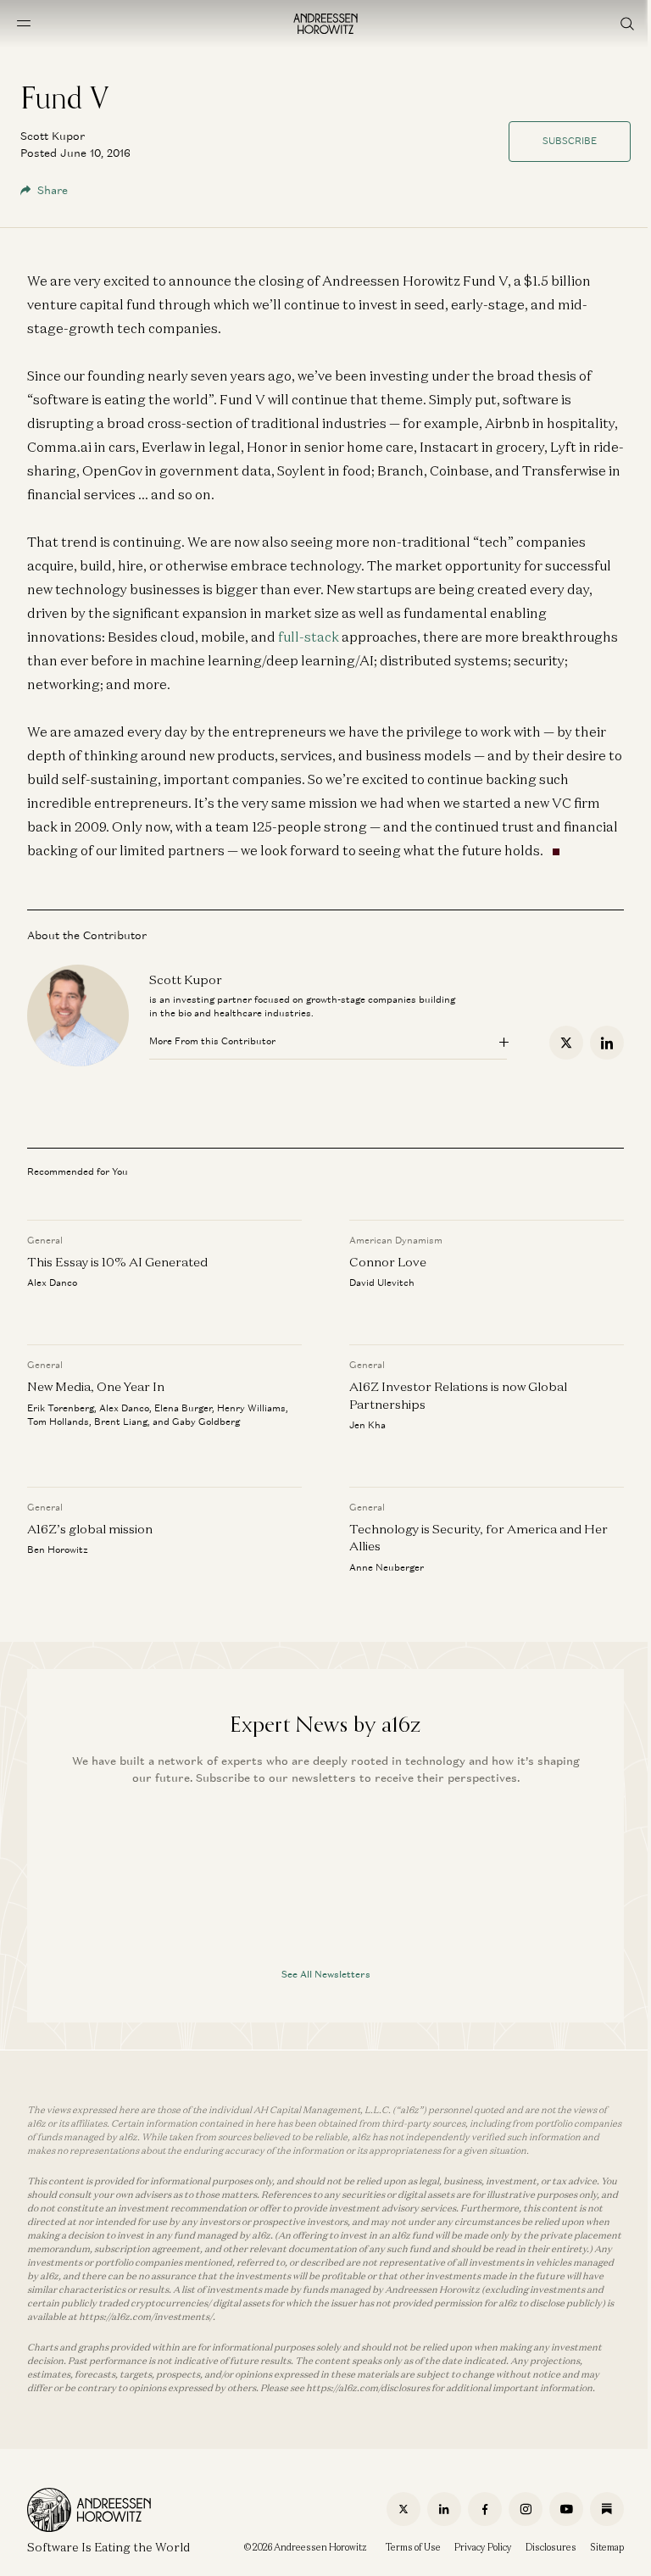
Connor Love (388, 1262)
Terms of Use (413, 2547)
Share (53, 190)
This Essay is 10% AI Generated (117, 1262)
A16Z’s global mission (90, 1529)
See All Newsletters (326, 1974)
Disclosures (551, 2547)
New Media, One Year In (96, 1386)
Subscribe (570, 141)
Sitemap (607, 2547)
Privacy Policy (483, 2547)
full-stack (309, 637)
